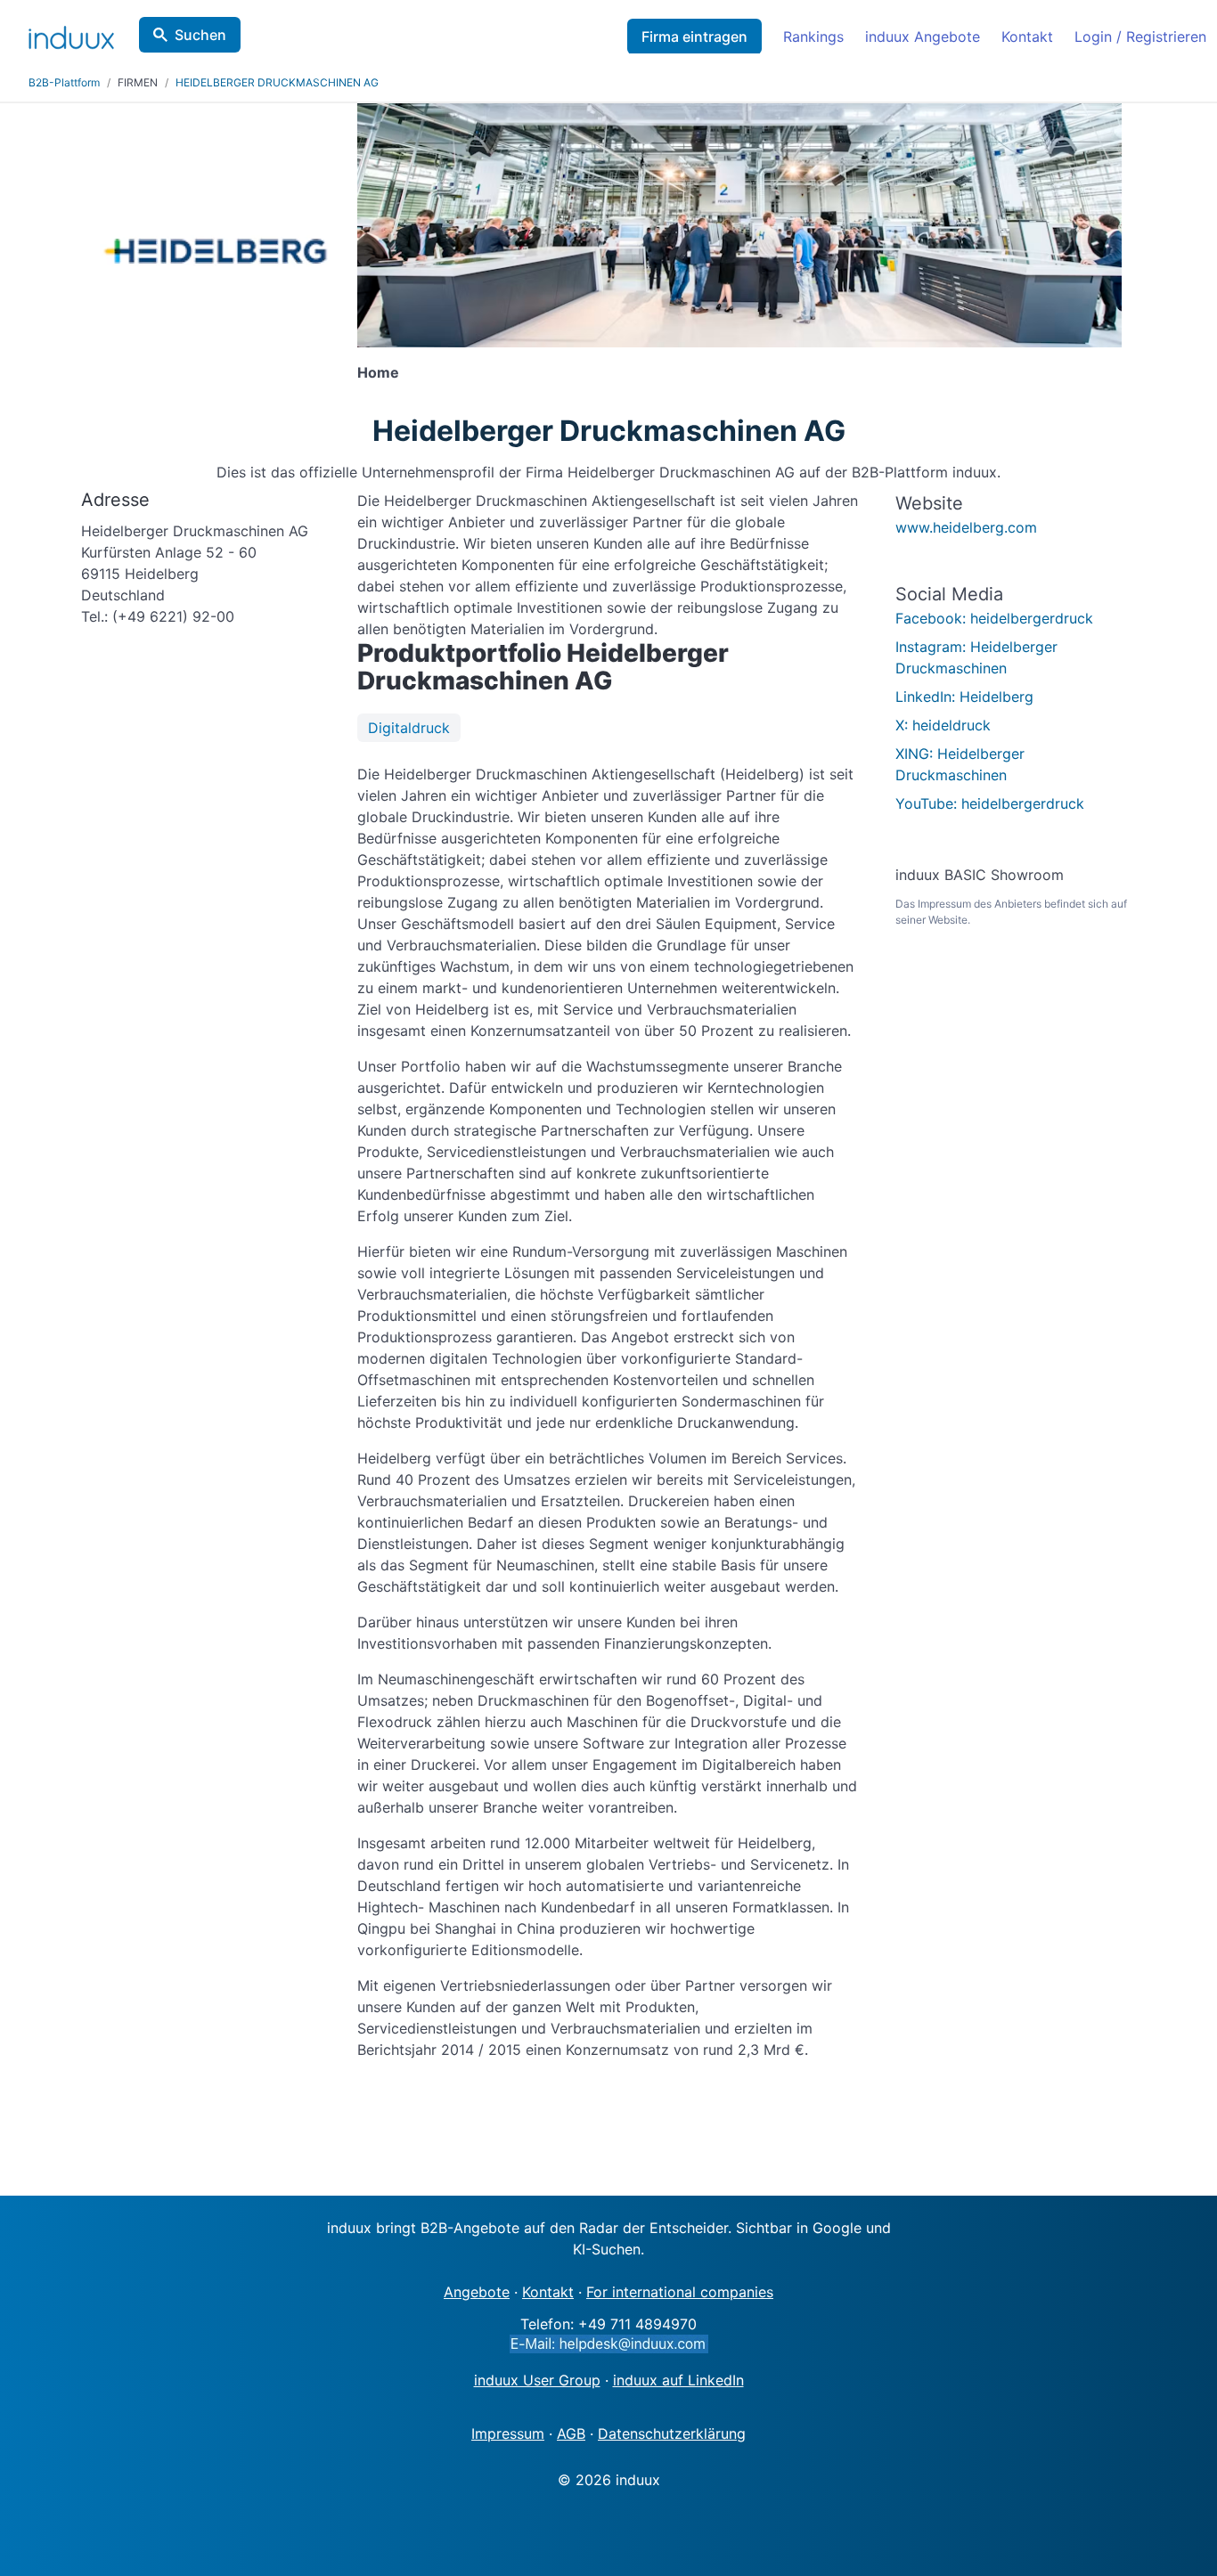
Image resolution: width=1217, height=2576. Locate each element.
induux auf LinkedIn (678, 2380)
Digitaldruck (409, 728)
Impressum (508, 2433)
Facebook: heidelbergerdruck (994, 618)
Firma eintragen (694, 37)
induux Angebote (923, 37)
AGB (571, 2433)
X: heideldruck (943, 725)
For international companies (680, 2292)
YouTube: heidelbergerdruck (990, 803)
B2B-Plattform (64, 82)
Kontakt (1027, 37)
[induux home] (71, 34)
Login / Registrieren (1140, 37)
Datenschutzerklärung (672, 2433)
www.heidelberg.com (966, 527)
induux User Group (537, 2380)
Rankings (813, 37)
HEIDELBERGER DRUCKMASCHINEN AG (277, 82)
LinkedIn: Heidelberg (964, 697)
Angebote (477, 2292)
